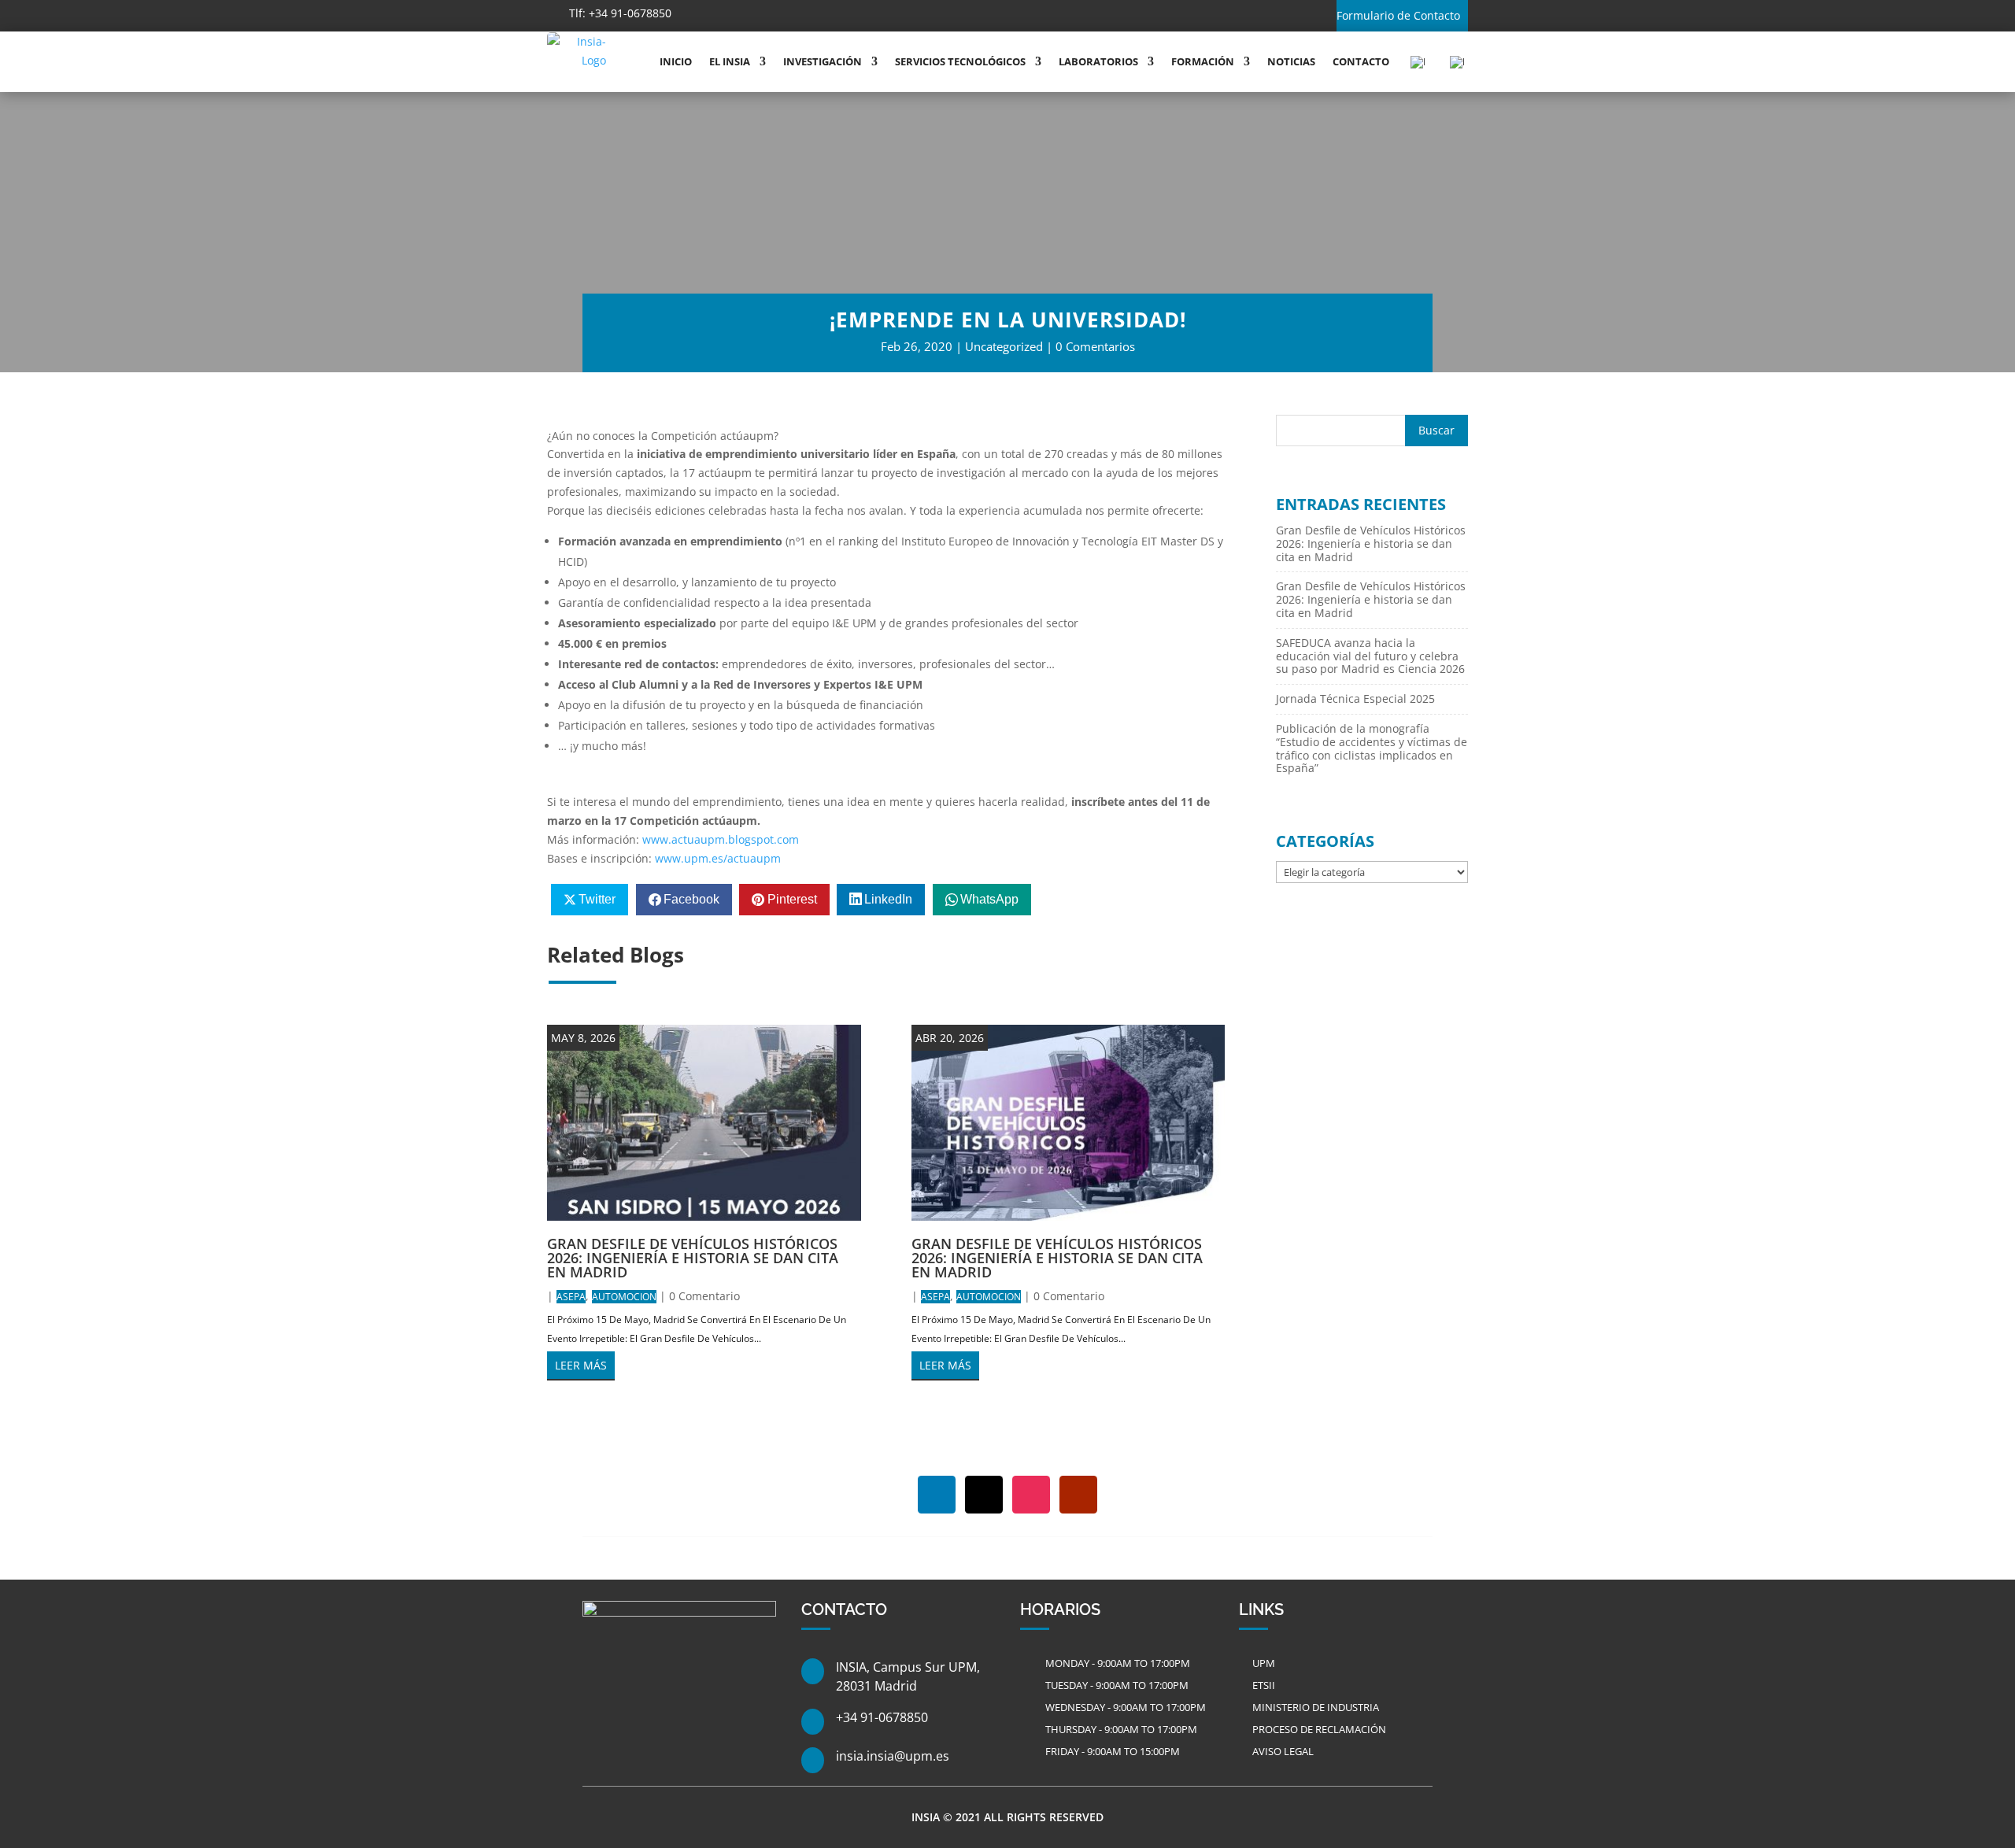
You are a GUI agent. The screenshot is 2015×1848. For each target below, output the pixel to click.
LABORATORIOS (1098, 61)
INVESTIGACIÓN (823, 61)
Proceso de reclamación (1319, 1729)
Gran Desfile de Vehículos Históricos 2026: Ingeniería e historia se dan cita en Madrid (693, 1258)
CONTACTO (1361, 61)
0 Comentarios (1095, 346)
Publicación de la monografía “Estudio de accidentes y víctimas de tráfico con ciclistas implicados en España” (1372, 748)
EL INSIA (730, 61)
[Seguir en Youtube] (840, 14)
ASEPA (571, 1297)
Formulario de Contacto (1398, 15)
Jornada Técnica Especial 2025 (1355, 699)
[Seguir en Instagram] (805, 14)
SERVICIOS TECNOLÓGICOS (960, 61)
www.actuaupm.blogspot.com (721, 839)
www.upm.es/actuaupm (718, 858)
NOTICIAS (1291, 61)
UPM (1264, 1663)
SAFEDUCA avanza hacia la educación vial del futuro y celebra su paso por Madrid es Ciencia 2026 (1370, 656)
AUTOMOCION (624, 1297)
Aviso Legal (1283, 1751)
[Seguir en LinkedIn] (736, 14)
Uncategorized (1004, 346)
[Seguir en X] (771, 14)
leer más (581, 1365)
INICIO (676, 61)
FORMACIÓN (1203, 61)
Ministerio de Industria (1316, 1707)
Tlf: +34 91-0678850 (620, 13)
